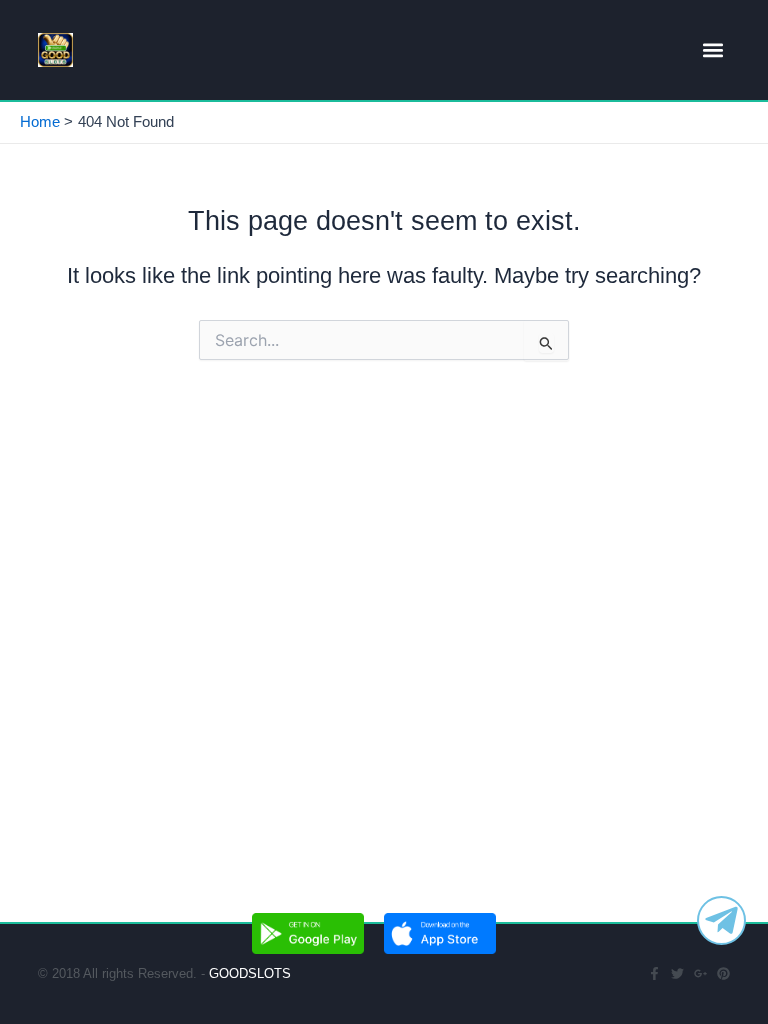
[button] (713, 50)
